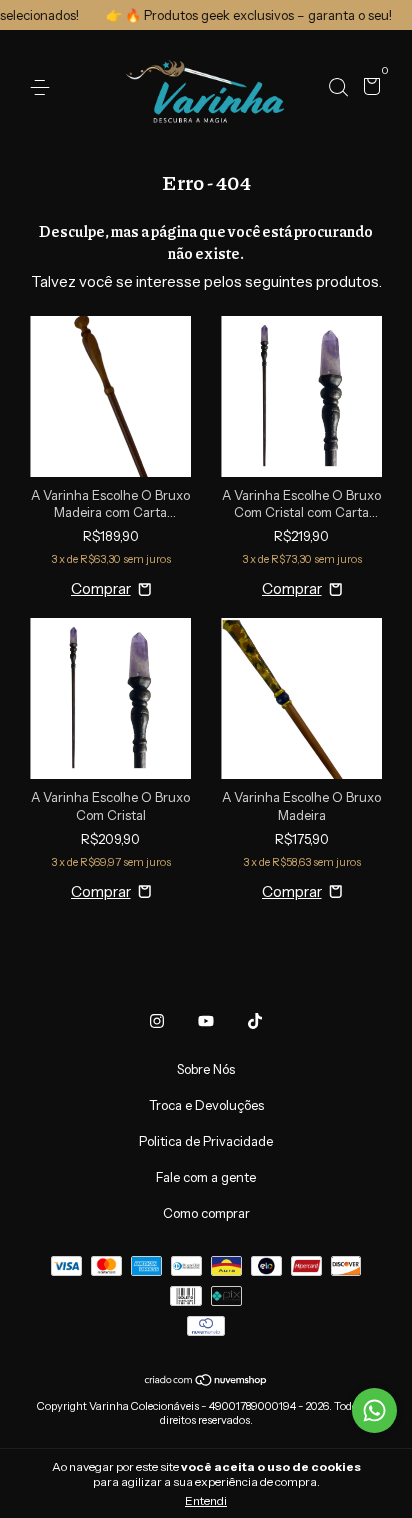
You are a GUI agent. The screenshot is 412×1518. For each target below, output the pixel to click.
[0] (368, 89)
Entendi (206, 1500)
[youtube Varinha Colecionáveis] (206, 1021)
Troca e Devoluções (206, 1105)
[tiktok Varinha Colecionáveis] (255, 1021)
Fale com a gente (206, 1177)
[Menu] (43, 88)
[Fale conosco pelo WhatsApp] (374, 1410)
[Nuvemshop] (206, 1381)
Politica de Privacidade (206, 1141)
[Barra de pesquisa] (338, 88)
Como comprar (206, 1213)
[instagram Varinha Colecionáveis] (157, 1021)
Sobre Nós (206, 1069)
